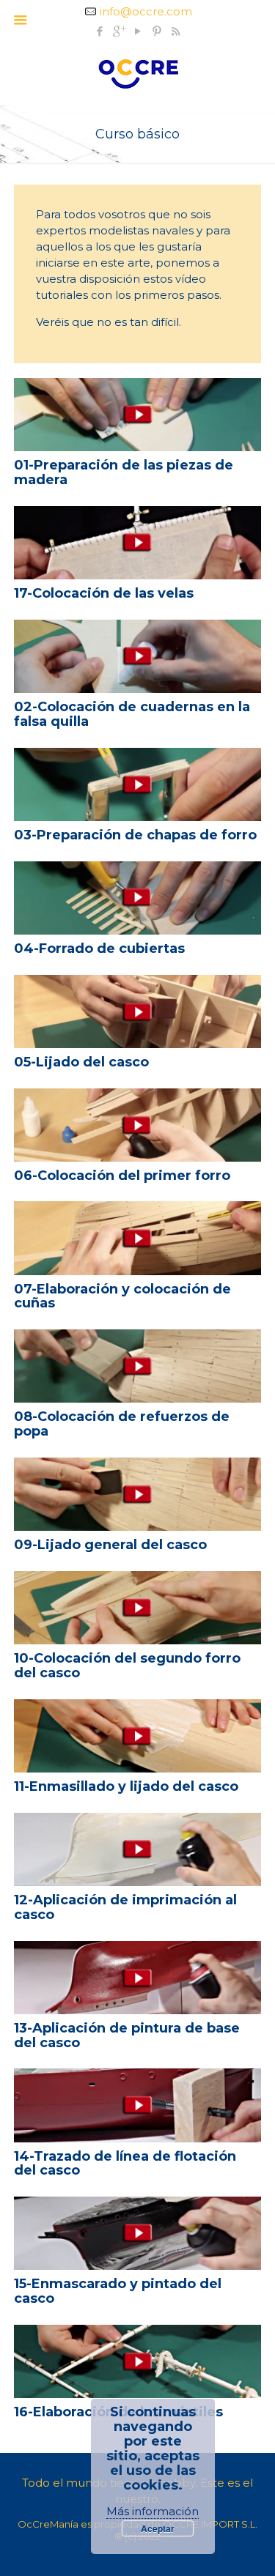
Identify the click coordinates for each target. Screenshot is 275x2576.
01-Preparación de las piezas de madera (124, 472)
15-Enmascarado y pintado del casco (118, 2291)
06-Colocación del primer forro (122, 1176)
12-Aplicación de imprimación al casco (125, 1907)
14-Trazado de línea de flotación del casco (125, 2164)
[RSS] (176, 31)
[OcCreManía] (138, 73)
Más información (153, 2511)
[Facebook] (99, 31)
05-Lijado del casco (81, 1062)
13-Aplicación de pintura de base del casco (127, 2035)
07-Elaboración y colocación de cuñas (122, 1296)
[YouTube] (137, 31)
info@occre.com (146, 11)
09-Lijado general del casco (110, 1545)
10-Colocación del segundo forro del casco (127, 1666)
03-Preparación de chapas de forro (135, 835)
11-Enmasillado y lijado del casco (126, 1786)
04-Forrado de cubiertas (99, 949)
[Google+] (118, 31)
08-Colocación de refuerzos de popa (122, 1424)
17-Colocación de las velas (104, 593)
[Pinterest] (157, 31)
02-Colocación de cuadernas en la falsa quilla (132, 714)
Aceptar (158, 2528)
